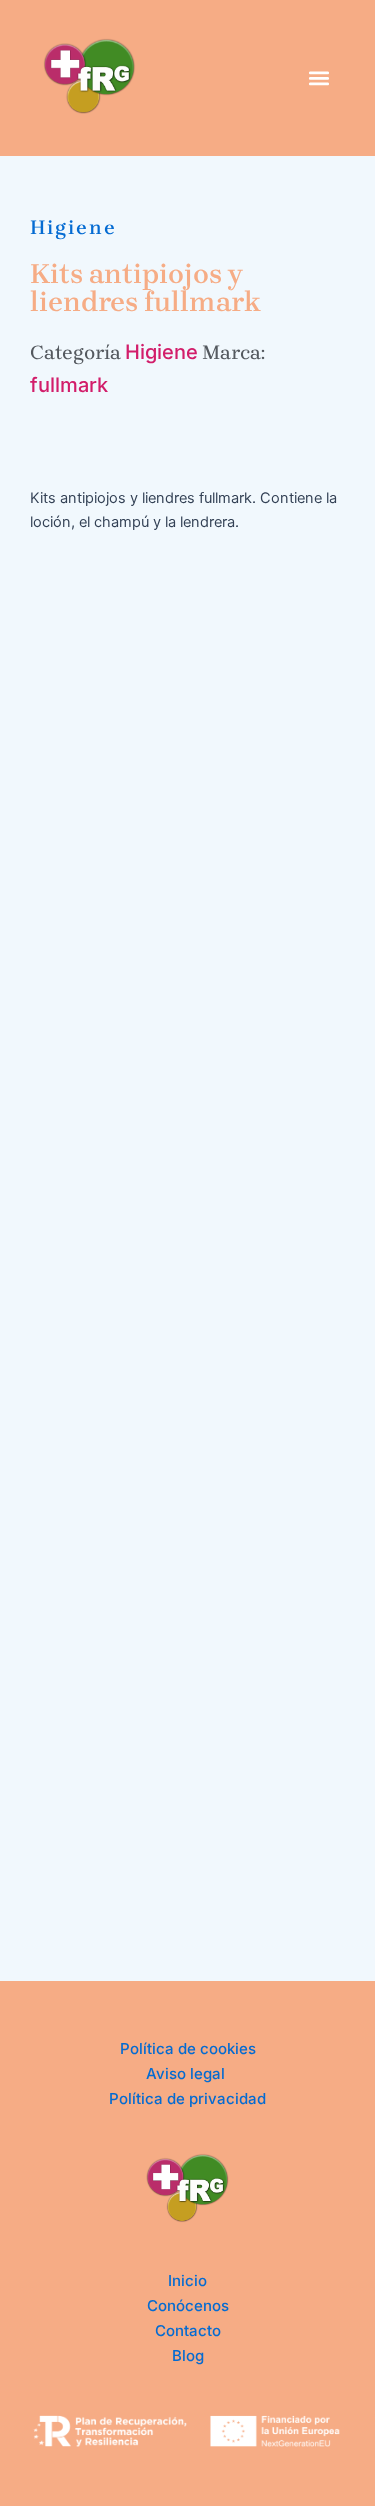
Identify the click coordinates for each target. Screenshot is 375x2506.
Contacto (188, 2330)
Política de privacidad (187, 2098)
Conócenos (188, 2305)
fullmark (69, 385)
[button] (318, 77)
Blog (188, 2355)
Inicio (187, 2280)
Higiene (73, 227)
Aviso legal (187, 2073)
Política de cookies (188, 2048)
